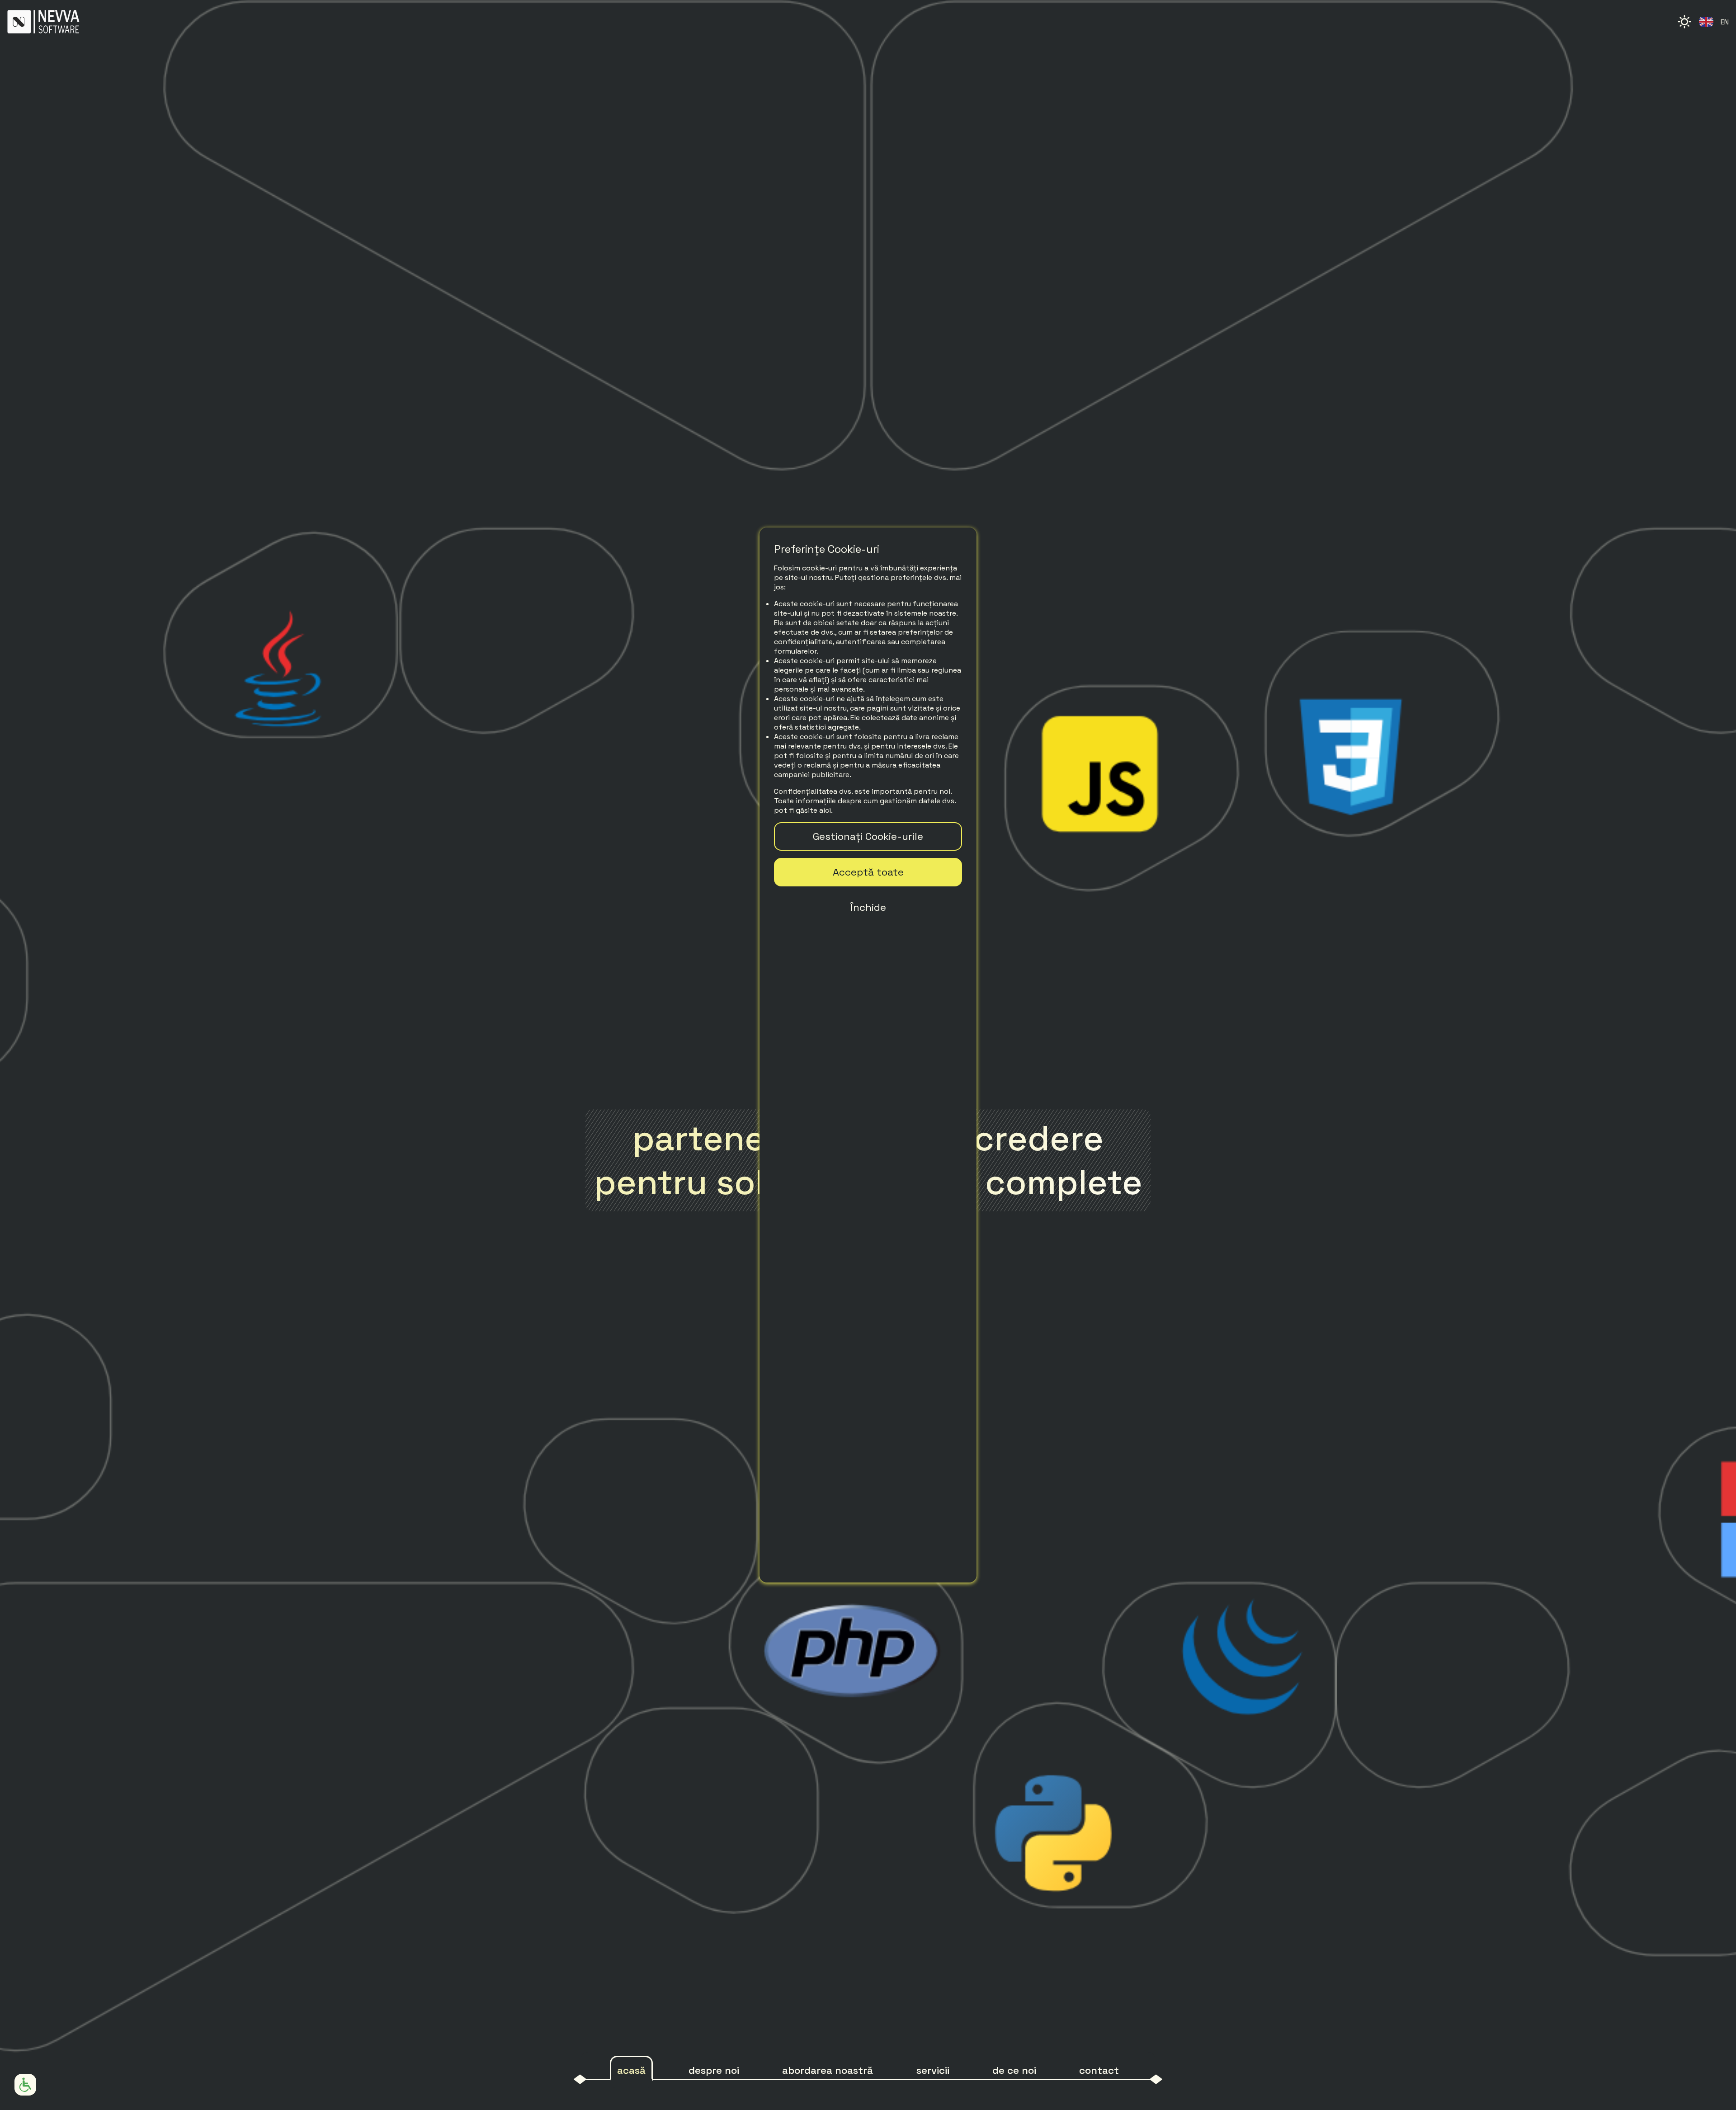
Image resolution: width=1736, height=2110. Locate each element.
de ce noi (1014, 2070)
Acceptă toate (868, 872)
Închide (868, 907)
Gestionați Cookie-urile (868, 836)
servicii (933, 2070)
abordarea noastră (828, 2070)
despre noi (714, 2070)
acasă (631, 2070)
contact (1099, 2070)
